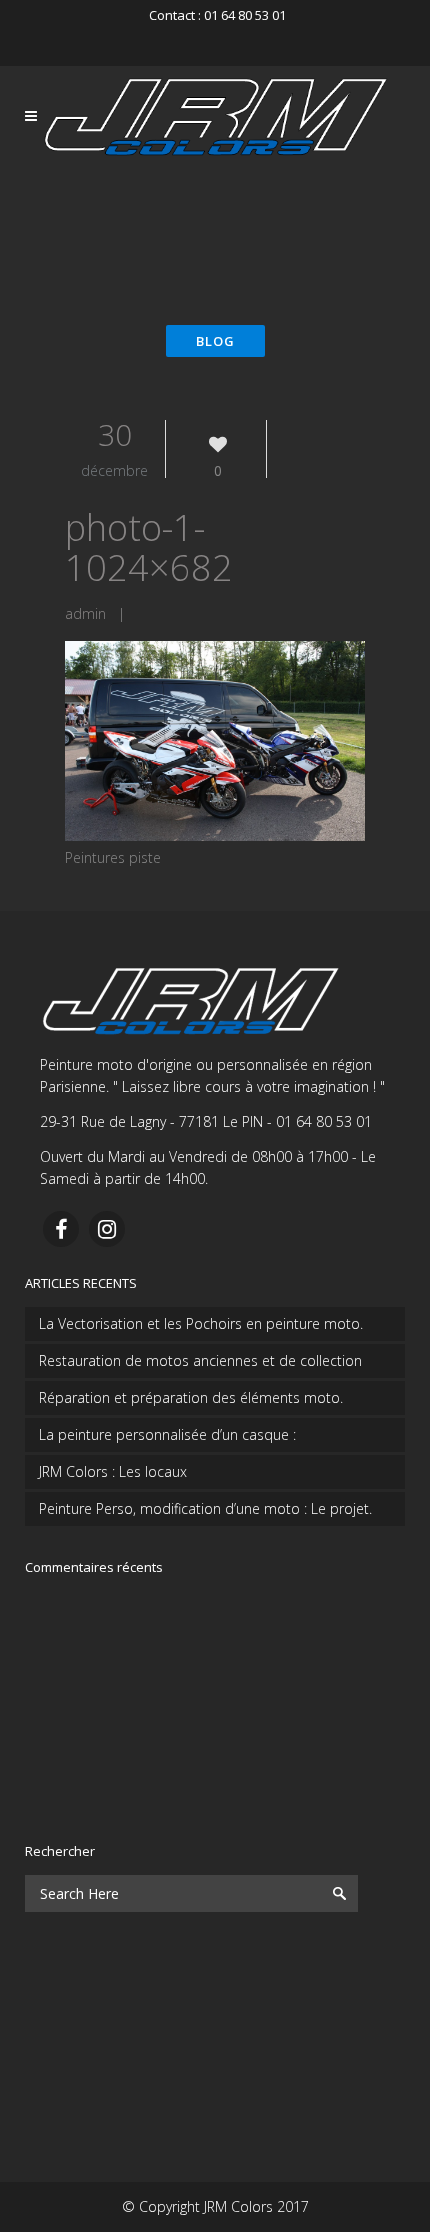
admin (85, 613)
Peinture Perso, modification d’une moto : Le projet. (205, 1508)
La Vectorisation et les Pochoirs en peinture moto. (201, 1323)
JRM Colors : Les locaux (113, 1471)
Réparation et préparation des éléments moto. (191, 1397)
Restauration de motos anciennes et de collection (200, 1360)
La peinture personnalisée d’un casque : (167, 1434)
